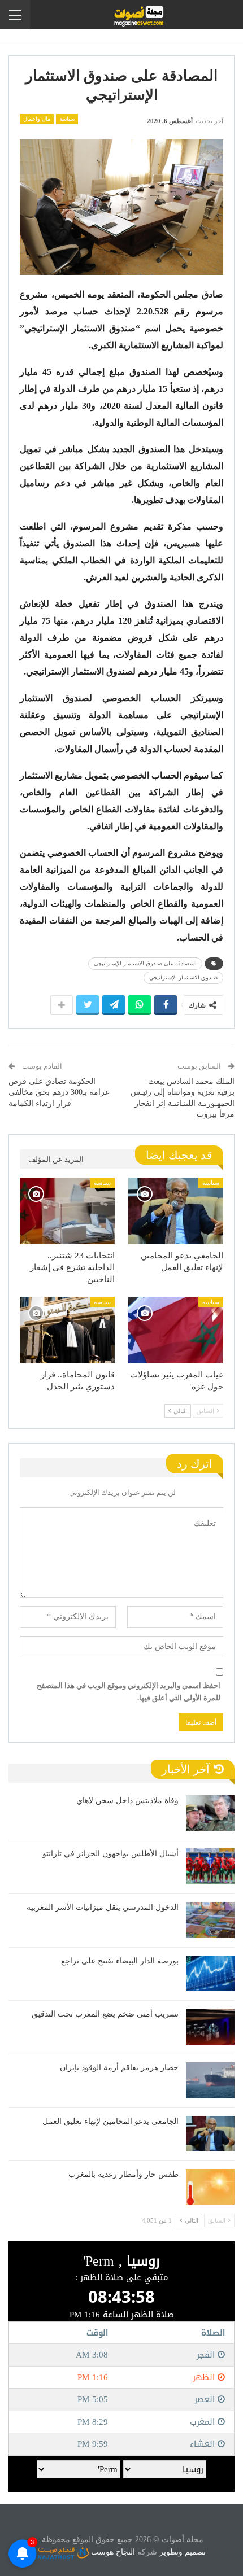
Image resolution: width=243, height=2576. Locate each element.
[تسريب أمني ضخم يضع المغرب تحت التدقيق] (210, 2027)
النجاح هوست (112, 2552)
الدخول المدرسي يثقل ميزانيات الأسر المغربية (103, 1907)
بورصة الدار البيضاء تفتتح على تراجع (120, 1961)
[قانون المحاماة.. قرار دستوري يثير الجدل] (67, 1330)
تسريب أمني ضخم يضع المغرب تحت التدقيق (105, 2014)
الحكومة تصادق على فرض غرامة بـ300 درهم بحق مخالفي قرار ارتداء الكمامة (59, 1092)
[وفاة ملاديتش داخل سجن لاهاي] (210, 1813)
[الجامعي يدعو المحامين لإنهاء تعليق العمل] (176, 1211)
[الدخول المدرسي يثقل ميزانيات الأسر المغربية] (210, 1920)
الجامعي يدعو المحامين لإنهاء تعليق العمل (110, 2121)
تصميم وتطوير (183, 2552)
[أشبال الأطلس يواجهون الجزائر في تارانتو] (210, 1866)
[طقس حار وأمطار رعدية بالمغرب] (210, 2187)
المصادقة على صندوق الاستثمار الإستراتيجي (145, 963)
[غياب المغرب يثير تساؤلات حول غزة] (176, 1330)
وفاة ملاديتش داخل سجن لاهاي (127, 1801)
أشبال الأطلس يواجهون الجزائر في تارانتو (110, 1854)
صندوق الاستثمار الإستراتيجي (183, 978)
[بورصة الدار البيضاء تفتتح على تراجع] (210, 1974)
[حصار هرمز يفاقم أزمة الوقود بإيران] (210, 2080)
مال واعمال (37, 119)
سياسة (67, 119)
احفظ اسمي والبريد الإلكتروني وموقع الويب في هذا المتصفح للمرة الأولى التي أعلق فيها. (129, 1692)
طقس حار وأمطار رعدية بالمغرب (123, 2174)
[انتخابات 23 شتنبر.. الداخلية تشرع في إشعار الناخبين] (67, 1211)
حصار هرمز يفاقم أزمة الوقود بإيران (119, 2068)
